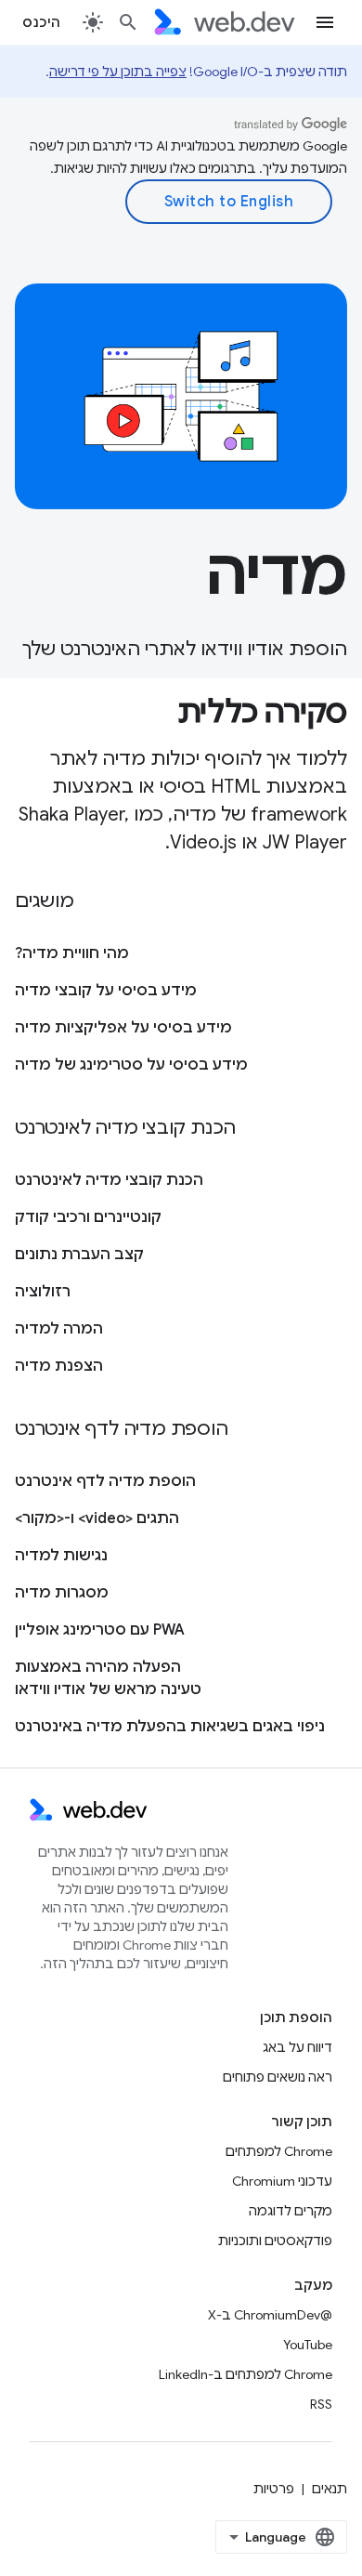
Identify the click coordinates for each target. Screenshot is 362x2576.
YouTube (308, 2345)
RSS (321, 2404)
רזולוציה (43, 1292)
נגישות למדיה (61, 1556)
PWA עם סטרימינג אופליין (100, 1630)
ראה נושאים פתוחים (278, 2077)
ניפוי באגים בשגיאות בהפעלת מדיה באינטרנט (170, 1727)
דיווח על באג (297, 2047)
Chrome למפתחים (279, 2151)
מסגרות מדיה (62, 1593)
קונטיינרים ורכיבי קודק (88, 1217)
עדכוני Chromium (282, 2181)
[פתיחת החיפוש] (128, 22)
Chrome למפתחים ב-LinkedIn (246, 2374)
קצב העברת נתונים (79, 1255)
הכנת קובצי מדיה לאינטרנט (109, 1180)
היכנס (42, 22)
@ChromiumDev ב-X (270, 2315)
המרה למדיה (59, 1329)
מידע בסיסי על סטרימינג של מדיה (131, 1065)
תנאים (330, 2489)
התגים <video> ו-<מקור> (97, 1518)
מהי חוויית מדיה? (72, 953)
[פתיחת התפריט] (325, 22)
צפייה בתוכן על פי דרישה (118, 72)
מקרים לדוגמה (291, 2211)
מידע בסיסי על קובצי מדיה (106, 991)
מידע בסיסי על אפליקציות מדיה (123, 1028)
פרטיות (274, 2489)
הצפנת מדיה (59, 1366)
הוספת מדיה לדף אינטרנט (105, 1481)
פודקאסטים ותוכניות (275, 2241)
